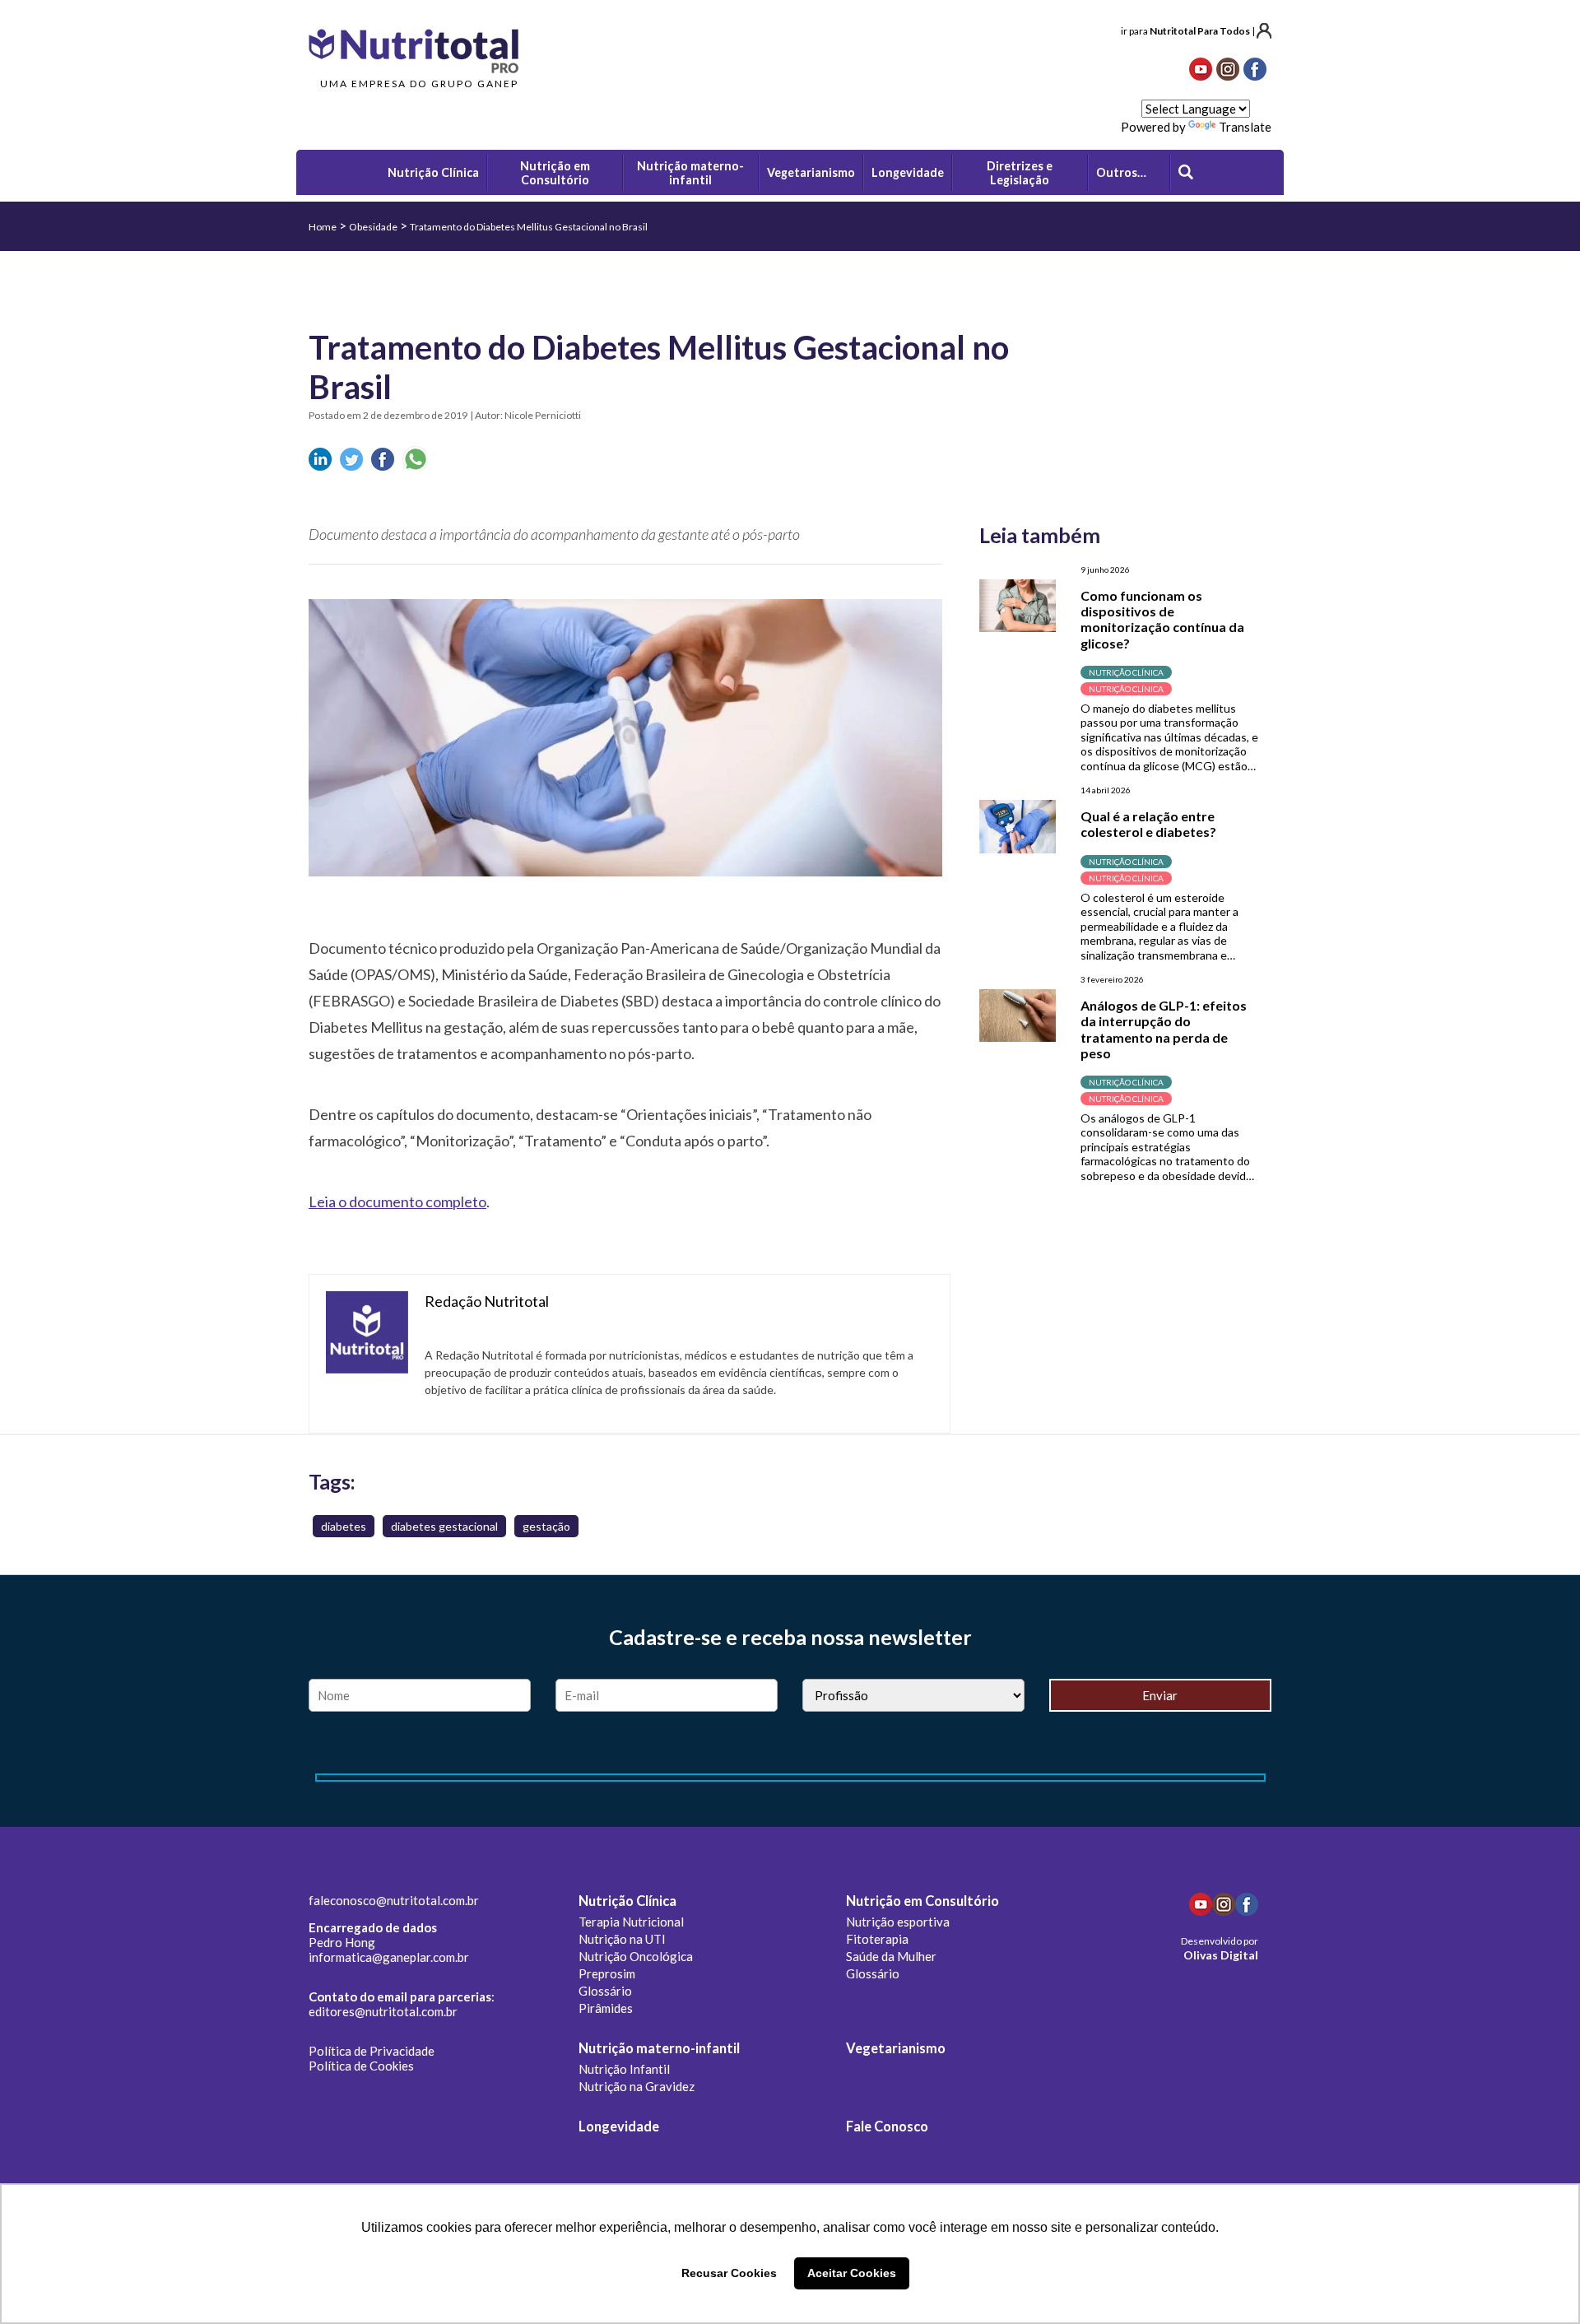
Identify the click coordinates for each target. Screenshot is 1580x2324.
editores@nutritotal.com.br (383, 2011)
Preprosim (607, 1973)
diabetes (344, 1526)
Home (323, 227)
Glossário (605, 1991)
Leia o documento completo (397, 1202)
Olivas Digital (1221, 1955)
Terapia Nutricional (631, 1922)
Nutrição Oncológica (636, 1956)
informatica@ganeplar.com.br (389, 1957)
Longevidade (619, 2126)
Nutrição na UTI (622, 1939)
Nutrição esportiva (898, 1922)
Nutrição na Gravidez (637, 2086)
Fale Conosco (887, 2126)
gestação (546, 1526)
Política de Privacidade (372, 2051)
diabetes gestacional (444, 1526)
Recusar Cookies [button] (729, 2273)
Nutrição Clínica (627, 1901)
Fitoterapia (877, 1939)
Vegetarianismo (896, 2048)
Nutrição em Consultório (922, 1901)
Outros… (1121, 172)
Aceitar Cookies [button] (852, 2273)
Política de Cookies (361, 2066)
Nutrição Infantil (624, 2069)
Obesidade (373, 227)
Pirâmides (606, 2008)
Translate (1245, 127)
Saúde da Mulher (891, 1956)
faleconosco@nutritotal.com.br (394, 1900)
